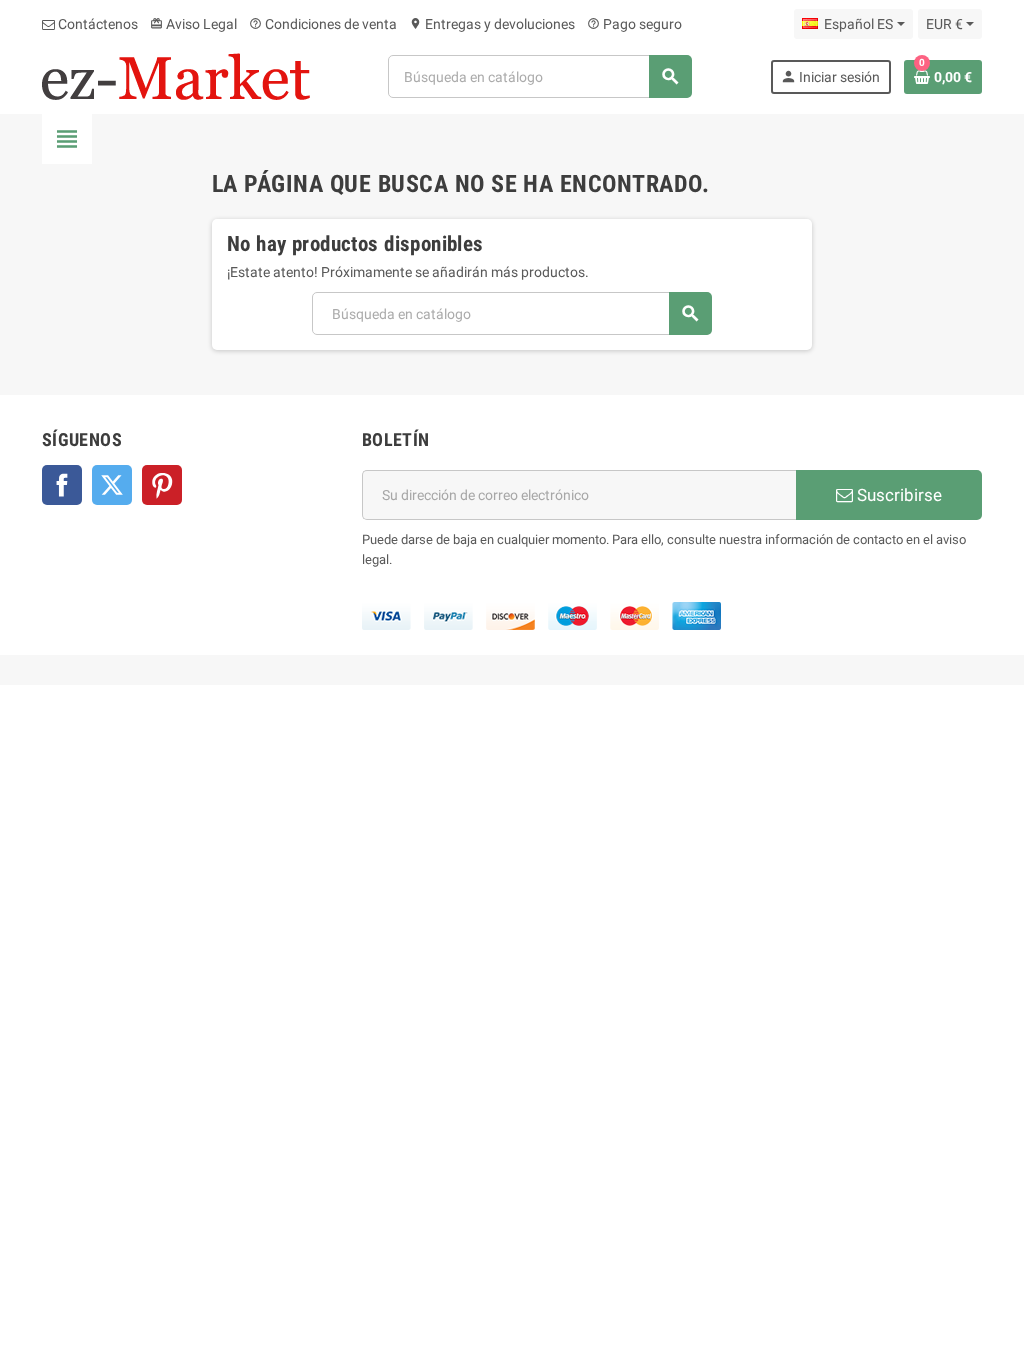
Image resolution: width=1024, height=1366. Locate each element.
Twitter (112, 485)
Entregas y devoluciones (492, 24)
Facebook (62, 485)
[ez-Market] (176, 75)
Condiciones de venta (323, 24)
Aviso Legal (193, 24)
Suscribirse (897, 495)
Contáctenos (96, 24)
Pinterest (162, 485)
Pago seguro (634, 24)
